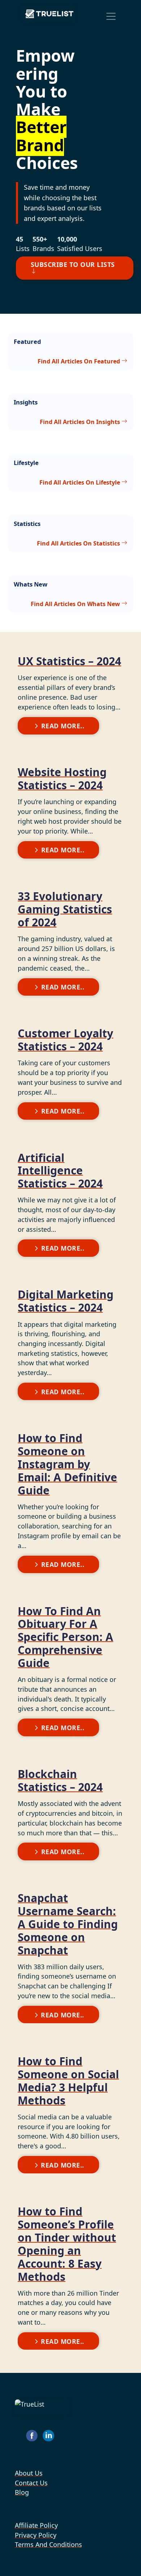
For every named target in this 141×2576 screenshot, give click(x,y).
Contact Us (31, 2482)
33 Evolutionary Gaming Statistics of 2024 (65, 909)
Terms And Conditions (48, 2544)
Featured (27, 341)
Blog (22, 2492)
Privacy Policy (36, 2535)
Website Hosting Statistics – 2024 (62, 779)
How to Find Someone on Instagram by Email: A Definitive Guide (67, 1464)
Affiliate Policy (36, 2525)
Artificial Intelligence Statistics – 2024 (60, 1171)
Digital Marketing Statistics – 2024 (66, 1301)
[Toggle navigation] (111, 16)
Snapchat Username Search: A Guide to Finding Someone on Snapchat (68, 1924)
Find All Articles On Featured (80, 361)
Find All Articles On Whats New (76, 604)
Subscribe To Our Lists (73, 264)
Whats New (31, 584)
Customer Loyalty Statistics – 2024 (65, 1040)
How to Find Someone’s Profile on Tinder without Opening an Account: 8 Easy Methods (67, 2244)
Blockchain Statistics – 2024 (60, 1780)
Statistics (27, 524)
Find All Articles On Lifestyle (80, 482)
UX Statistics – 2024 (69, 661)
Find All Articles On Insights (81, 421)
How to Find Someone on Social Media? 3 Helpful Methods (68, 2081)
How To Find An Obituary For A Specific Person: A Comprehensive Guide (65, 1637)
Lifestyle (26, 463)
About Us (29, 2473)
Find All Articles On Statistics (79, 543)
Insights (26, 402)
